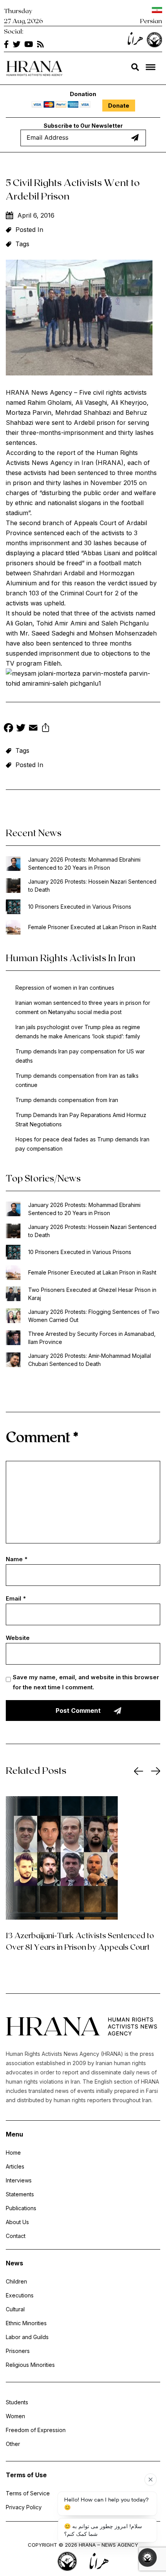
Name (17, 1559)
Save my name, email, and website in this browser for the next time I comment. (86, 1682)
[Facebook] (8, 729)
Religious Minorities (30, 2365)
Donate (119, 106)
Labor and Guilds (27, 2337)
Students (17, 2402)
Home (13, 2153)
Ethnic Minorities (26, 2323)
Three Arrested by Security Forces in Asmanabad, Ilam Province (92, 1338)
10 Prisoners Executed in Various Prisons (80, 907)
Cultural (15, 2309)
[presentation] (139, 1771)
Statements (20, 2194)
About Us (17, 2222)
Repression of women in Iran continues (65, 988)
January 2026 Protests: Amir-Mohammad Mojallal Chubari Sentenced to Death (90, 1360)
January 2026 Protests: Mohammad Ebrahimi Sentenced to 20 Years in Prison (84, 864)
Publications (21, 2208)
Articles (15, 2166)
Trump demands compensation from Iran (67, 1100)
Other (13, 2444)
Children (16, 2281)
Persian (151, 21)
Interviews (19, 2180)
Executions (20, 2295)
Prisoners (18, 2351)
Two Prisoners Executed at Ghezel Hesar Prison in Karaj (92, 1294)
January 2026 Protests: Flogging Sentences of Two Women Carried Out (94, 1316)
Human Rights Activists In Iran (71, 958)
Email (16, 1598)
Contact (16, 2236)
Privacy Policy (24, 2507)
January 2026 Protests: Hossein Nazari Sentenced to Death (92, 886)
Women (15, 2416)
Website (18, 1638)
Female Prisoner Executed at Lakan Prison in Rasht (92, 927)
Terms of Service (28, 2493)
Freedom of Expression (36, 2430)
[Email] (33, 729)
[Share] (46, 729)
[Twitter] (21, 729)
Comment (42, 1436)
